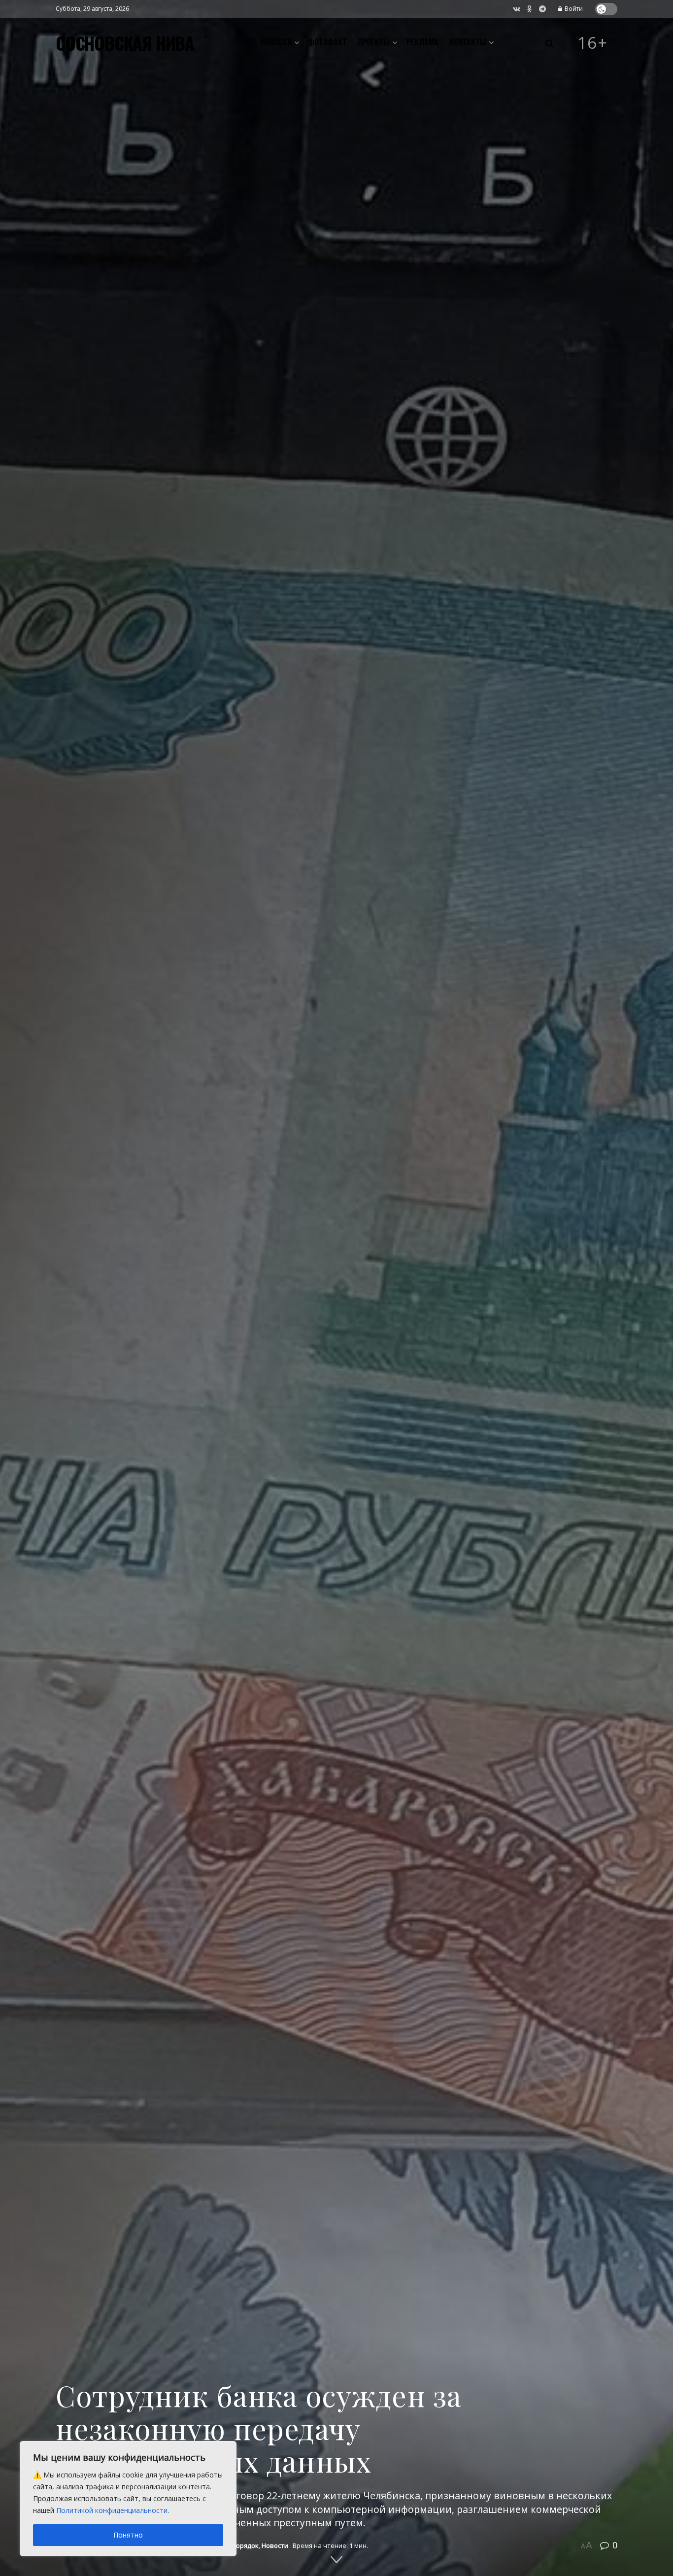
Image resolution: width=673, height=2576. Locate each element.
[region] (128, 2499)
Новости (276, 42)
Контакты (468, 42)
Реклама (422, 42)
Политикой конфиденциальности (112, 2510)
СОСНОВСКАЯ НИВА (125, 43)
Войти (573, 9)
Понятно (128, 2535)
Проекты (374, 42)
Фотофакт (328, 42)
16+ (593, 43)
